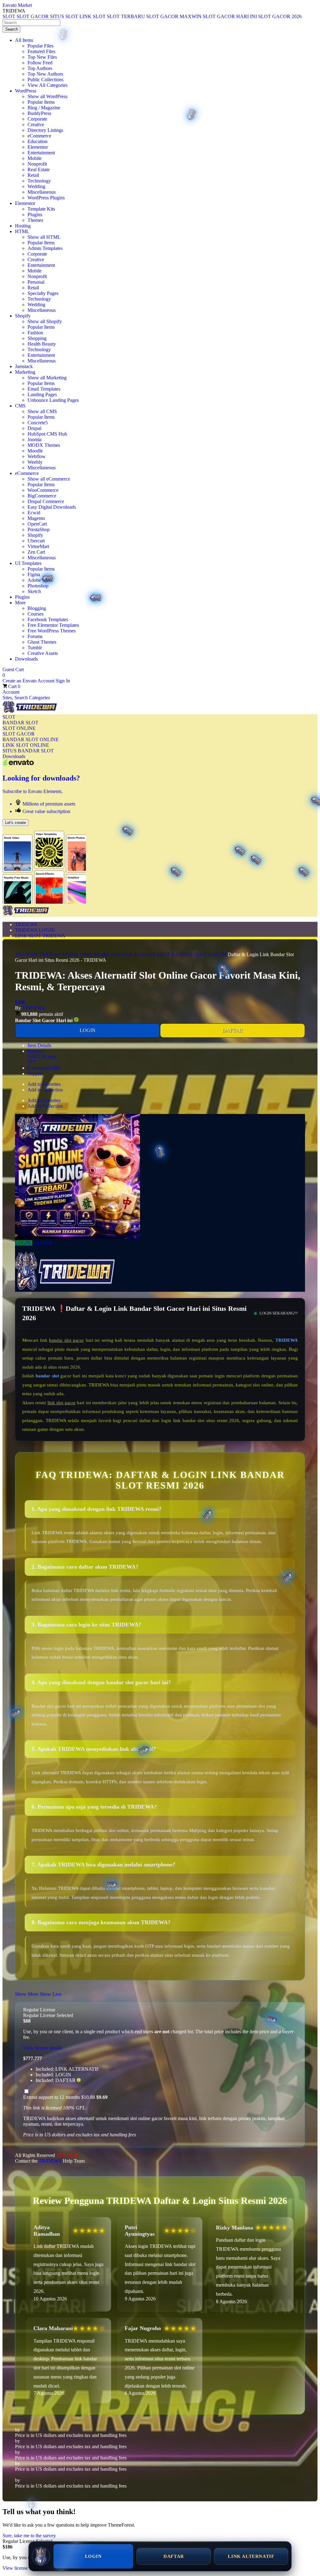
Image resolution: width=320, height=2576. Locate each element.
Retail (33, 175)
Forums (35, 636)
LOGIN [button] (24, 1243)
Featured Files (41, 51)
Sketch (34, 591)
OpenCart (37, 524)
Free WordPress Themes (52, 631)
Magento (36, 518)
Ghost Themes (42, 642)
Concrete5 (38, 423)
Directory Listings (45, 130)
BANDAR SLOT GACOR (199, 954)
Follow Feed (40, 63)
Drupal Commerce (46, 501)
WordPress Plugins (46, 198)
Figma (34, 574)
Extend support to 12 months (65, 2097)
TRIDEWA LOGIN (35, 930)
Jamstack (24, 366)
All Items (24, 40)
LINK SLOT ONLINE (26, 745)
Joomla (35, 439)
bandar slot (47, 1376)
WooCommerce (43, 490)
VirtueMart (38, 546)
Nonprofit (37, 164)
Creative (36, 125)
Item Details (39, 1045)
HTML (22, 231)
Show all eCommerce (49, 479)
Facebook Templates (48, 619)
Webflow (37, 456)
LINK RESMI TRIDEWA (106, 954)
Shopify (23, 316)
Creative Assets (43, 653)
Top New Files (42, 57)
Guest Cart (13, 672)
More (20, 603)
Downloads (26, 659)
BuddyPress (39, 113)
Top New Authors (45, 74)
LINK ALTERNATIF (251, 2556)
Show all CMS (42, 411)
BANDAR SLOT (20, 723)
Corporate (37, 119)
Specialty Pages (43, 293)
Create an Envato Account (29, 681)
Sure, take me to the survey (29, 2536)
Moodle (35, 451)
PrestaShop (39, 529)
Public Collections (45, 80)
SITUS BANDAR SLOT (28, 751)
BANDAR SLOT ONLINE (31, 739)
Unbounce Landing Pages (53, 400)
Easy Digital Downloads (52, 507)
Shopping (37, 338)
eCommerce (39, 136)
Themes (35, 220)
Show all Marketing (47, 378)
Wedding (36, 186)
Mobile (35, 158)
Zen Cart (36, 552)
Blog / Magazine (44, 108)
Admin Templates (45, 248)
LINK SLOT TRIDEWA (40, 936)
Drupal (34, 428)
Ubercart (36, 541)
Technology (39, 181)
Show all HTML (44, 237)
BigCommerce (42, 496)
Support (35, 1073)
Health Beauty (42, 344)
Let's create (15, 823)
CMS (20, 406)
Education (37, 141)
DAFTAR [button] (42, 1243)
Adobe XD (39, 580)
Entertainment (41, 153)
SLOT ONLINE (19, 728)
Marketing (25, 372)
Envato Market (17, 5)
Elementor (38, 147)
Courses (35, 614)
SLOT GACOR (19, 734)
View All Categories (47, 85)
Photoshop (38, 586)
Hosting (23, 226)
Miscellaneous (42, 192)
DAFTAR (233, 1030)
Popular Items (41, 102)
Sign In (63, 681)
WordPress (26, 91)
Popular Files (40, 46)
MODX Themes (44, 445)
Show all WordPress (47, 96)
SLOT (9, 717)
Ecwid (34, 513)
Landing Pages (42, 394)
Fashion (35, 333)
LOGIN (88, 1030)
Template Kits (41, 209)
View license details (43, 2048)
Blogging (37, 608)
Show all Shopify (45, 321)
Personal (36, 282)
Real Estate (39, 170)
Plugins (35, 215)
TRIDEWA (26, 924)
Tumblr (35, 648)
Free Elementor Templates (53, 625)
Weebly (35, 462)
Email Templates (44, 389)
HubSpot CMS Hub (47, 434)
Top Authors (40, 68)
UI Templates (28, 563)
